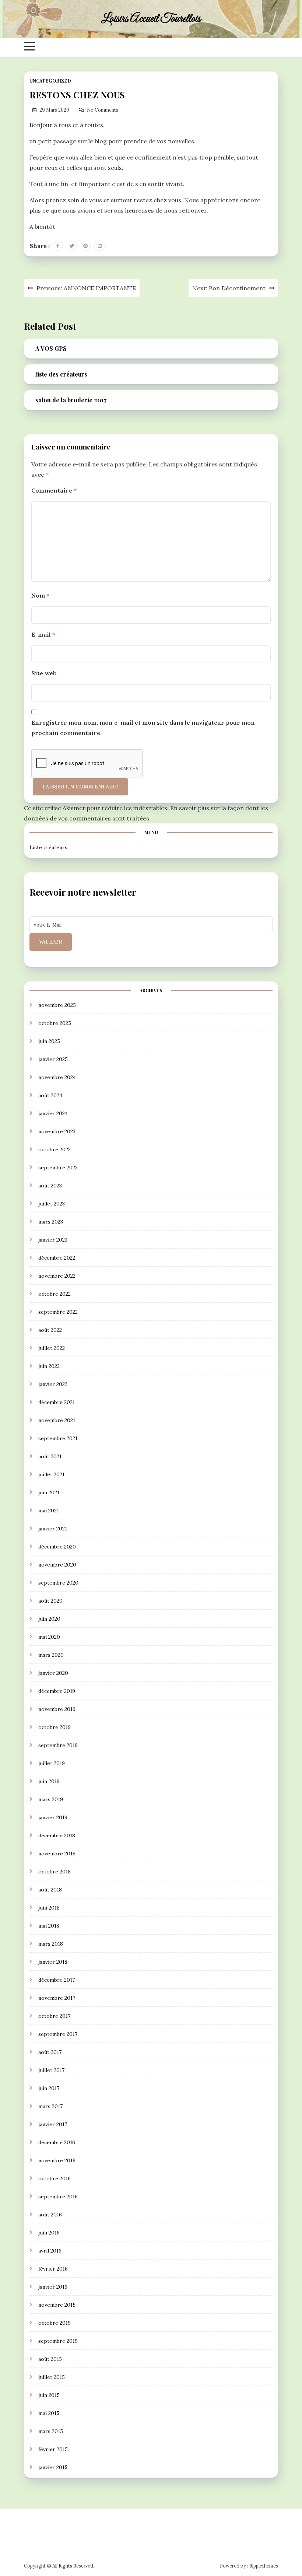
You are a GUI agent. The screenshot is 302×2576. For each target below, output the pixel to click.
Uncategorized (50, 81)
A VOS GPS (51, 348)
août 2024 (50, 1095)
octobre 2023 (55, 1149)
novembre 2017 (57, 1998)
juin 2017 (49, 2088)
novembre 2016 (57, 2160)
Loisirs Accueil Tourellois (151, 19)
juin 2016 (49, 2233)
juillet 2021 (51, 1474)
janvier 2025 (53, 1059)
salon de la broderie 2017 (71, 400)
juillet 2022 (52, 1348)
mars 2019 (51, 1799)
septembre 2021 (58, 1438)
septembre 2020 (58, 1583)
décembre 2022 (57, 1258)
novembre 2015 (57, 2305)
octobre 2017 (54, 2016)
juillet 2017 (51, 2070)
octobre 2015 (55, 2323)
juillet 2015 (52, 2377)
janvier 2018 (53, 1962)
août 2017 (50, 2052)
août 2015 (50, 2359)
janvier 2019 (53, 1817)
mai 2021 (49, 1511)
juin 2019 (49, 1781)
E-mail (43, 634)
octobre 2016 (55, 2178)
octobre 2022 (55, 1294)
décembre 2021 (57, 1402)
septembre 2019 (58, 1745)
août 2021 (50, 1456)
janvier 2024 (53, 1113)
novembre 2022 (57, 1276)
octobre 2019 (55, 1727)
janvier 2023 (53, 1240)
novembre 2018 (57, 1854)
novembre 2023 (57, 1131)
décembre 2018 (57, 1835)
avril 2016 (50, 2251)
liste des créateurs (61, 374)
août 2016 (50, 2215)
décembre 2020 (57, 1547)
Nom (40, 595)
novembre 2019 (57, 1709)
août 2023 (50, 1186)
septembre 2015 (58, 2341)
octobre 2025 (55, 1023)
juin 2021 (49, 1492)
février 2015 (53, 2449)
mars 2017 (50, 2106)
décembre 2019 (57, 1691)
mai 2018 (49, 1926)
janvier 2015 (53, 2467)
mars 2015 (51, 2431)
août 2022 (50, 1330)
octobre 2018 (55, 1872)
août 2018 (50, 1890)
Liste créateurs (48, 847)
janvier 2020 (53, 1673)
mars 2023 (51, 1222)
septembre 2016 (58, 2197)
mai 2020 (49, 1637)
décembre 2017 (57, 1980)
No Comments (103, 110)
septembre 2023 (58, 1168)
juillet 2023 (52, 1204)
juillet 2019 (52, 1763)
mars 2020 (51, 1655)
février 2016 (53, 2269)
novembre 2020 (57, 1565)
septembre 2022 (58, 1312)
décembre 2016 (57, 2142)
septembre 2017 (58, 2034)
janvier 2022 (53, 1384)
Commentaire (54, 490)
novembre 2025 (57, 1005)
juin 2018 (49, 1908)
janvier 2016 (53, 2287)
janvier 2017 (53, 2124)
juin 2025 (49, 1041)
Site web (44, 673)
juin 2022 (49, 1366)
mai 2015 (49, 2413)
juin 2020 (49, 1619)
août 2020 (50, 1601)
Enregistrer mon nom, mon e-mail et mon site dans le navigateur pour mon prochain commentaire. (143, 728)
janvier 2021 (53, 1529)
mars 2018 (51, 1944)
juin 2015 (49, 2395)
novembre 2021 (57, 1420)
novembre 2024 (57, 1077)
